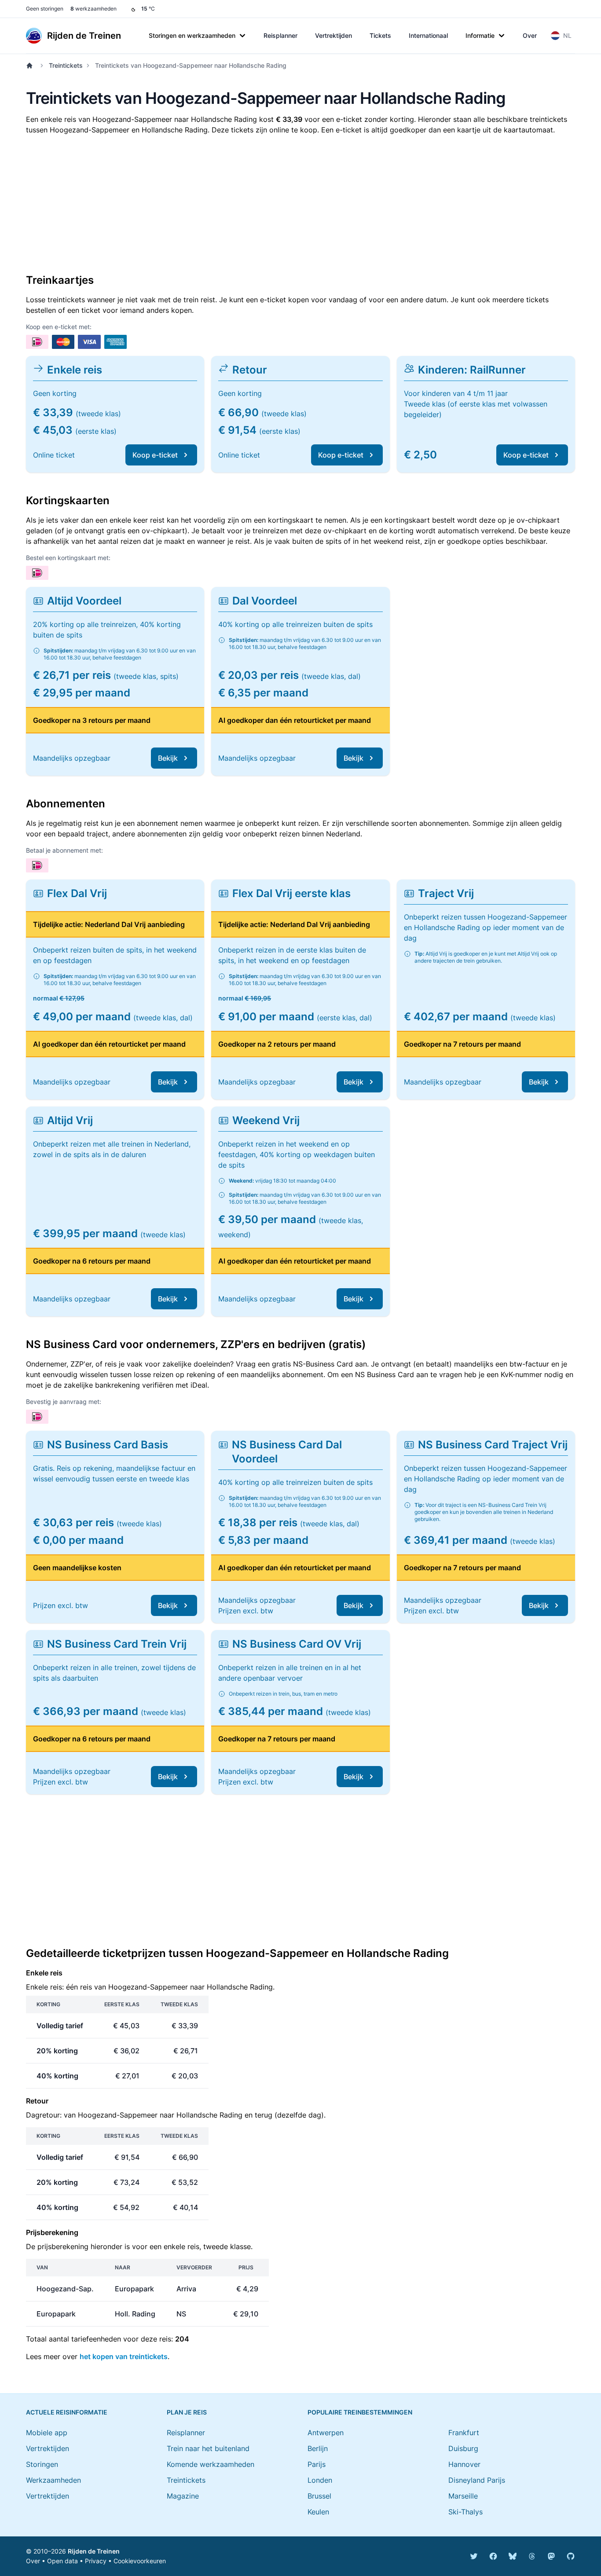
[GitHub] (571, 2556)
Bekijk (168, 758)
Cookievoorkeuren (140, 2561)
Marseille (463, 2496)
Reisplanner (280, 35)
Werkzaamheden (53, 2480)
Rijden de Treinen (94, 2551)
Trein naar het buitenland (208, 2448)
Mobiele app (47, 2433)
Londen (320, 2480)
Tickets (380, 35)
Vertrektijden (333, 35)
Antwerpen (326, 2433)
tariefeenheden (96, 2339)
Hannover (464, 2464)
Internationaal (428, 35)
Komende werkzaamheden (211, 2464)
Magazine (183, 2496)
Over (530, 35)
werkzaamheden (93, 9)
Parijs (317, 2464)
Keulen (318, 2512)
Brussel (319, 2496)
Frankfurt (464, 2433)
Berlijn (318, 2448)
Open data (62, 2561)
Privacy (96, 2561)
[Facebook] (493, 2556)
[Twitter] (474, 2556)
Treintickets (66, 65)
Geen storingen (45, 9)
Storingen (42, 2464)
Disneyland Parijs (477, 2480)
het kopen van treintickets (124, 2356)
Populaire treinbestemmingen (360, 2412)
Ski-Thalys (465, 2512)
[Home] (31, 66)
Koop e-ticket (155, 455)
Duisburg (463, 2448)
